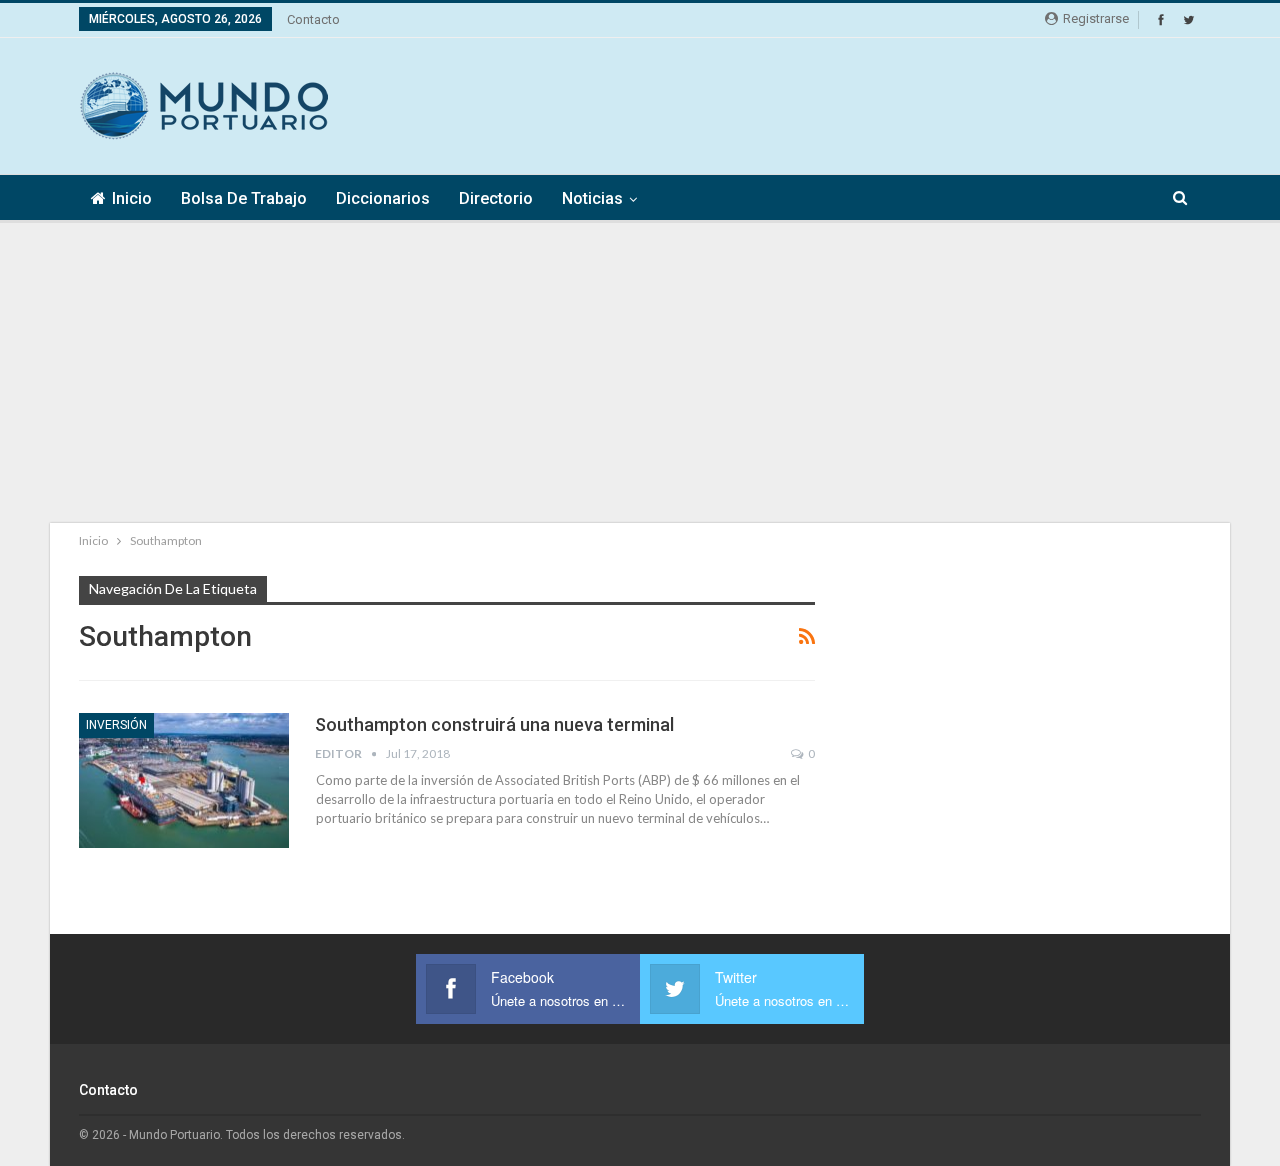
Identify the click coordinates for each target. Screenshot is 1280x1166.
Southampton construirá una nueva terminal (494, 724)
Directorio (496, 198)
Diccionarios (383, 198)
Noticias (592, 198)
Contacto (313, 19)
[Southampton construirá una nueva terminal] (184, 780)
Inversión (116, 725)
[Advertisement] (837, 103)
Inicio (132, 198)
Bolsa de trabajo (244, 198)
